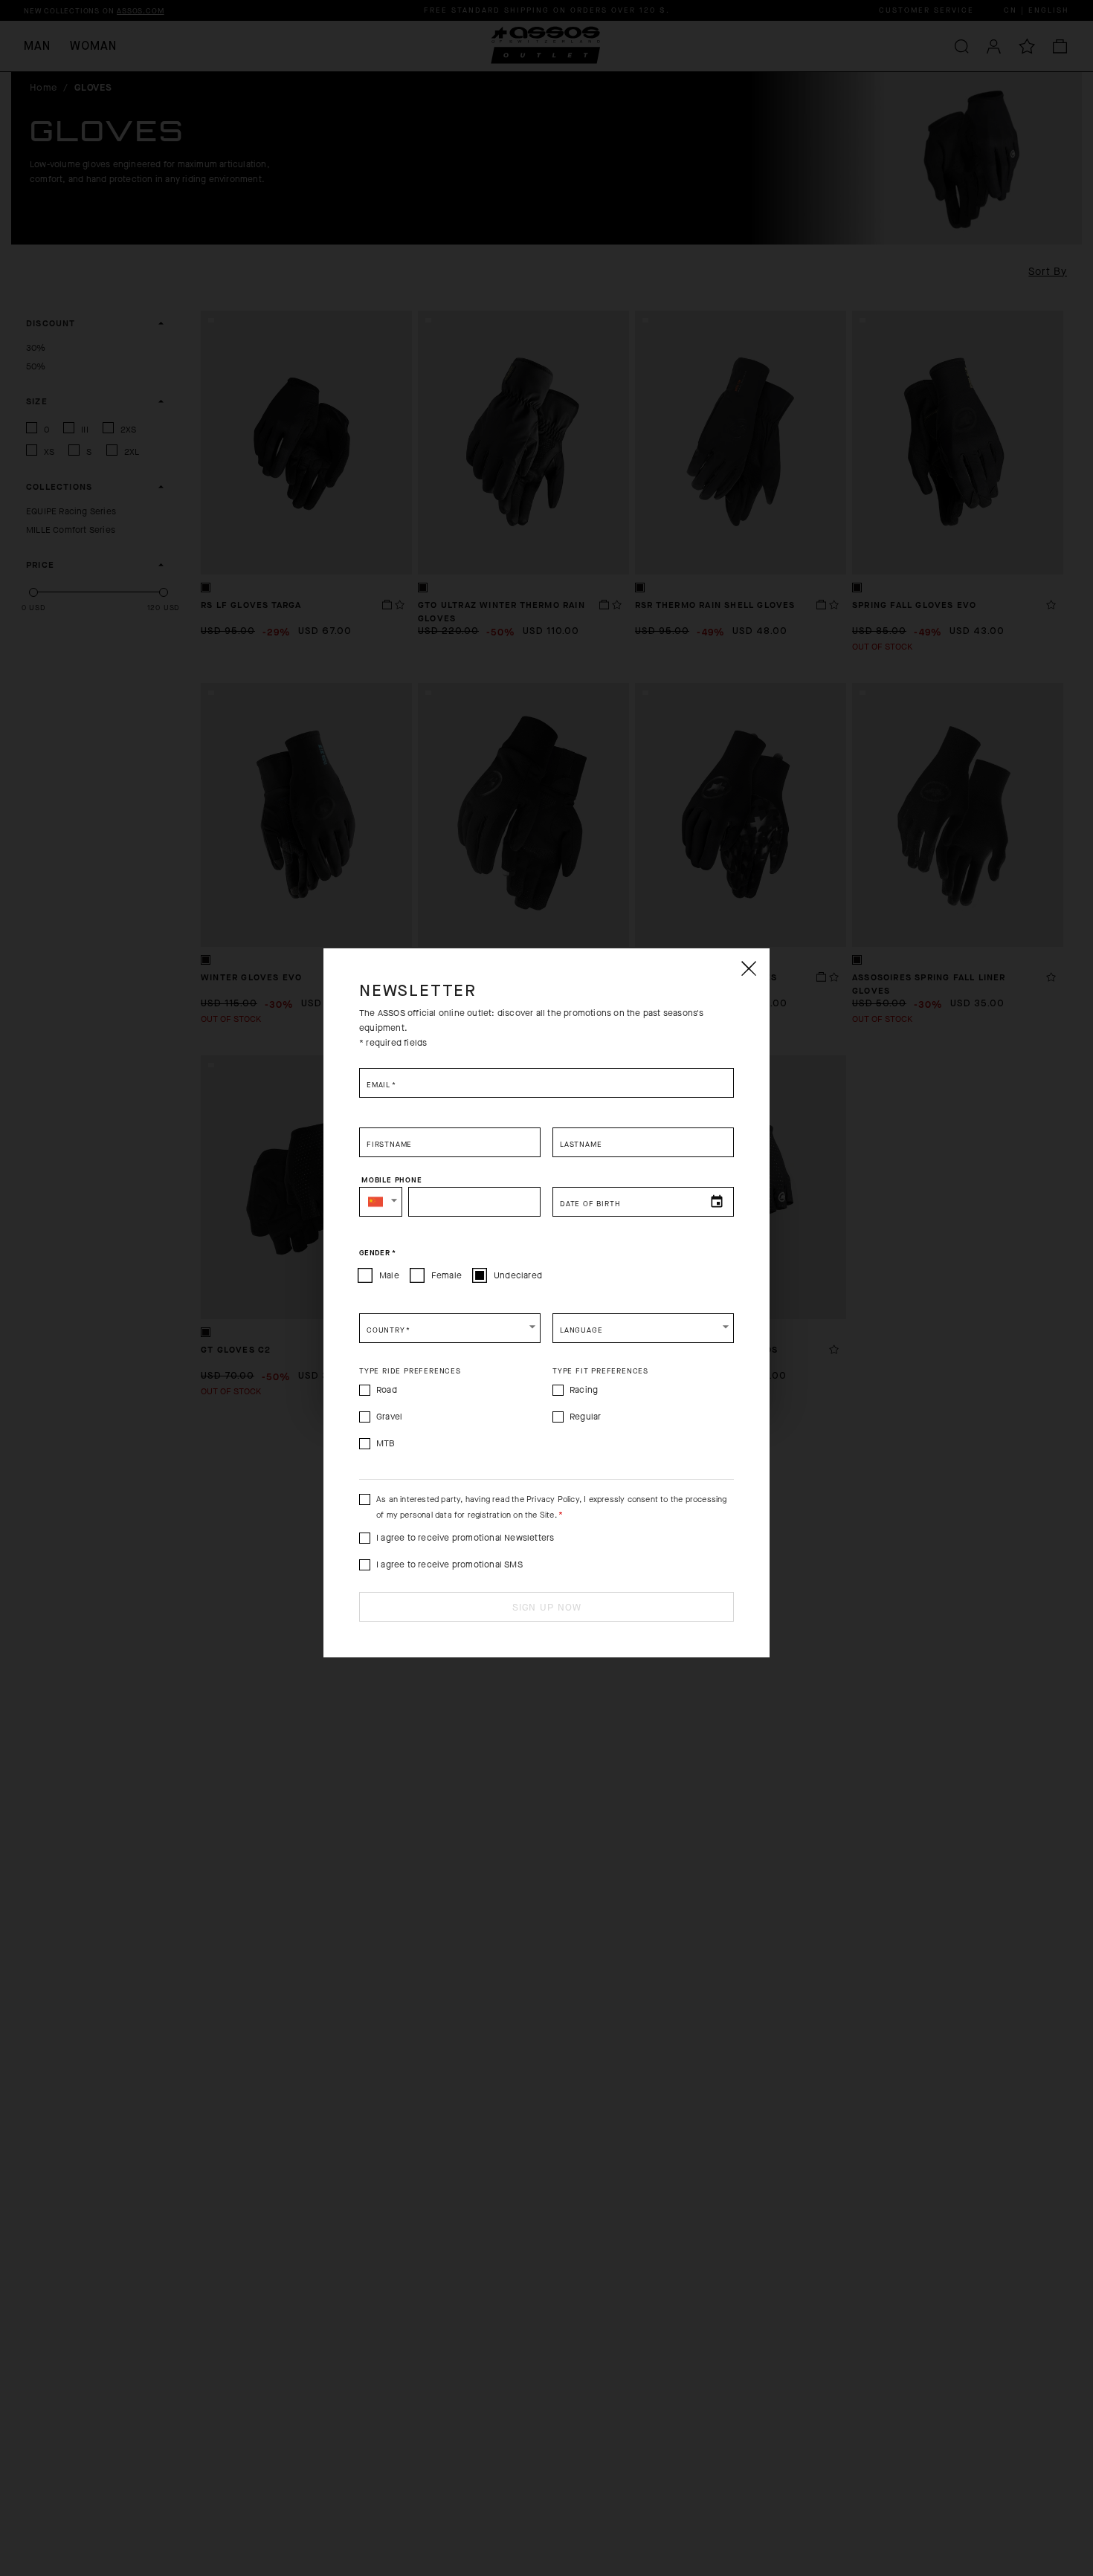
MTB (386, 1443)
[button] (381, 1202)
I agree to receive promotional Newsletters (465, 1538)
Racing (584, 1390)
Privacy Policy (553, 1499)
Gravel (389, 1417)
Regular (585, 1417)
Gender (377, 1253)
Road (387, 1390)
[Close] (748, 968)
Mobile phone (392, 1180)
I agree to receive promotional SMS (449, 1564)
